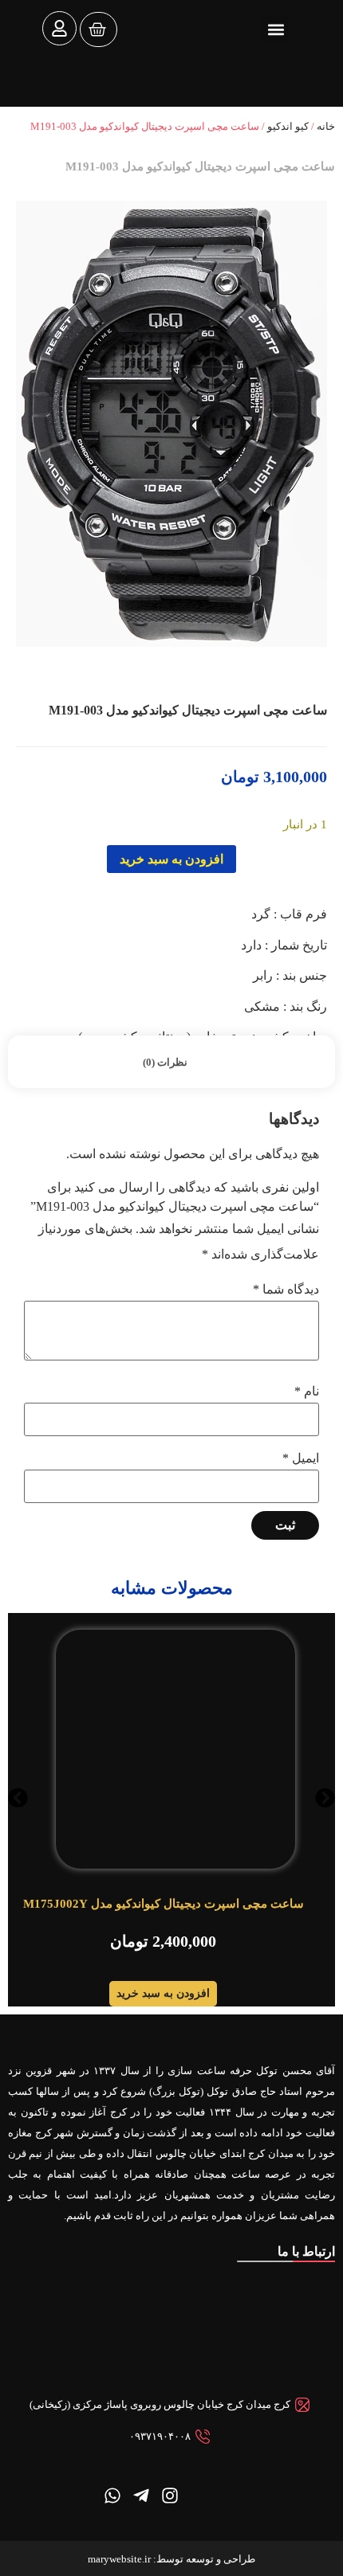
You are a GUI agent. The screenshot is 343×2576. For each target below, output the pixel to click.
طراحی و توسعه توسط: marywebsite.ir (171, 2559)
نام (307, 1392)
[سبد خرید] (99, 29)
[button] (276, 29)
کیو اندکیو (288, 126)
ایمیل (301, 1458)
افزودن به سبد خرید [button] (163, 1993)
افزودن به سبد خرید (171, 859)
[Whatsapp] (112, 2496)
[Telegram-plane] (141, 2496)
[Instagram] (170, 2496)
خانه (326, 126)
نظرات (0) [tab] (165, 1062)
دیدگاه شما (286, 1290)
